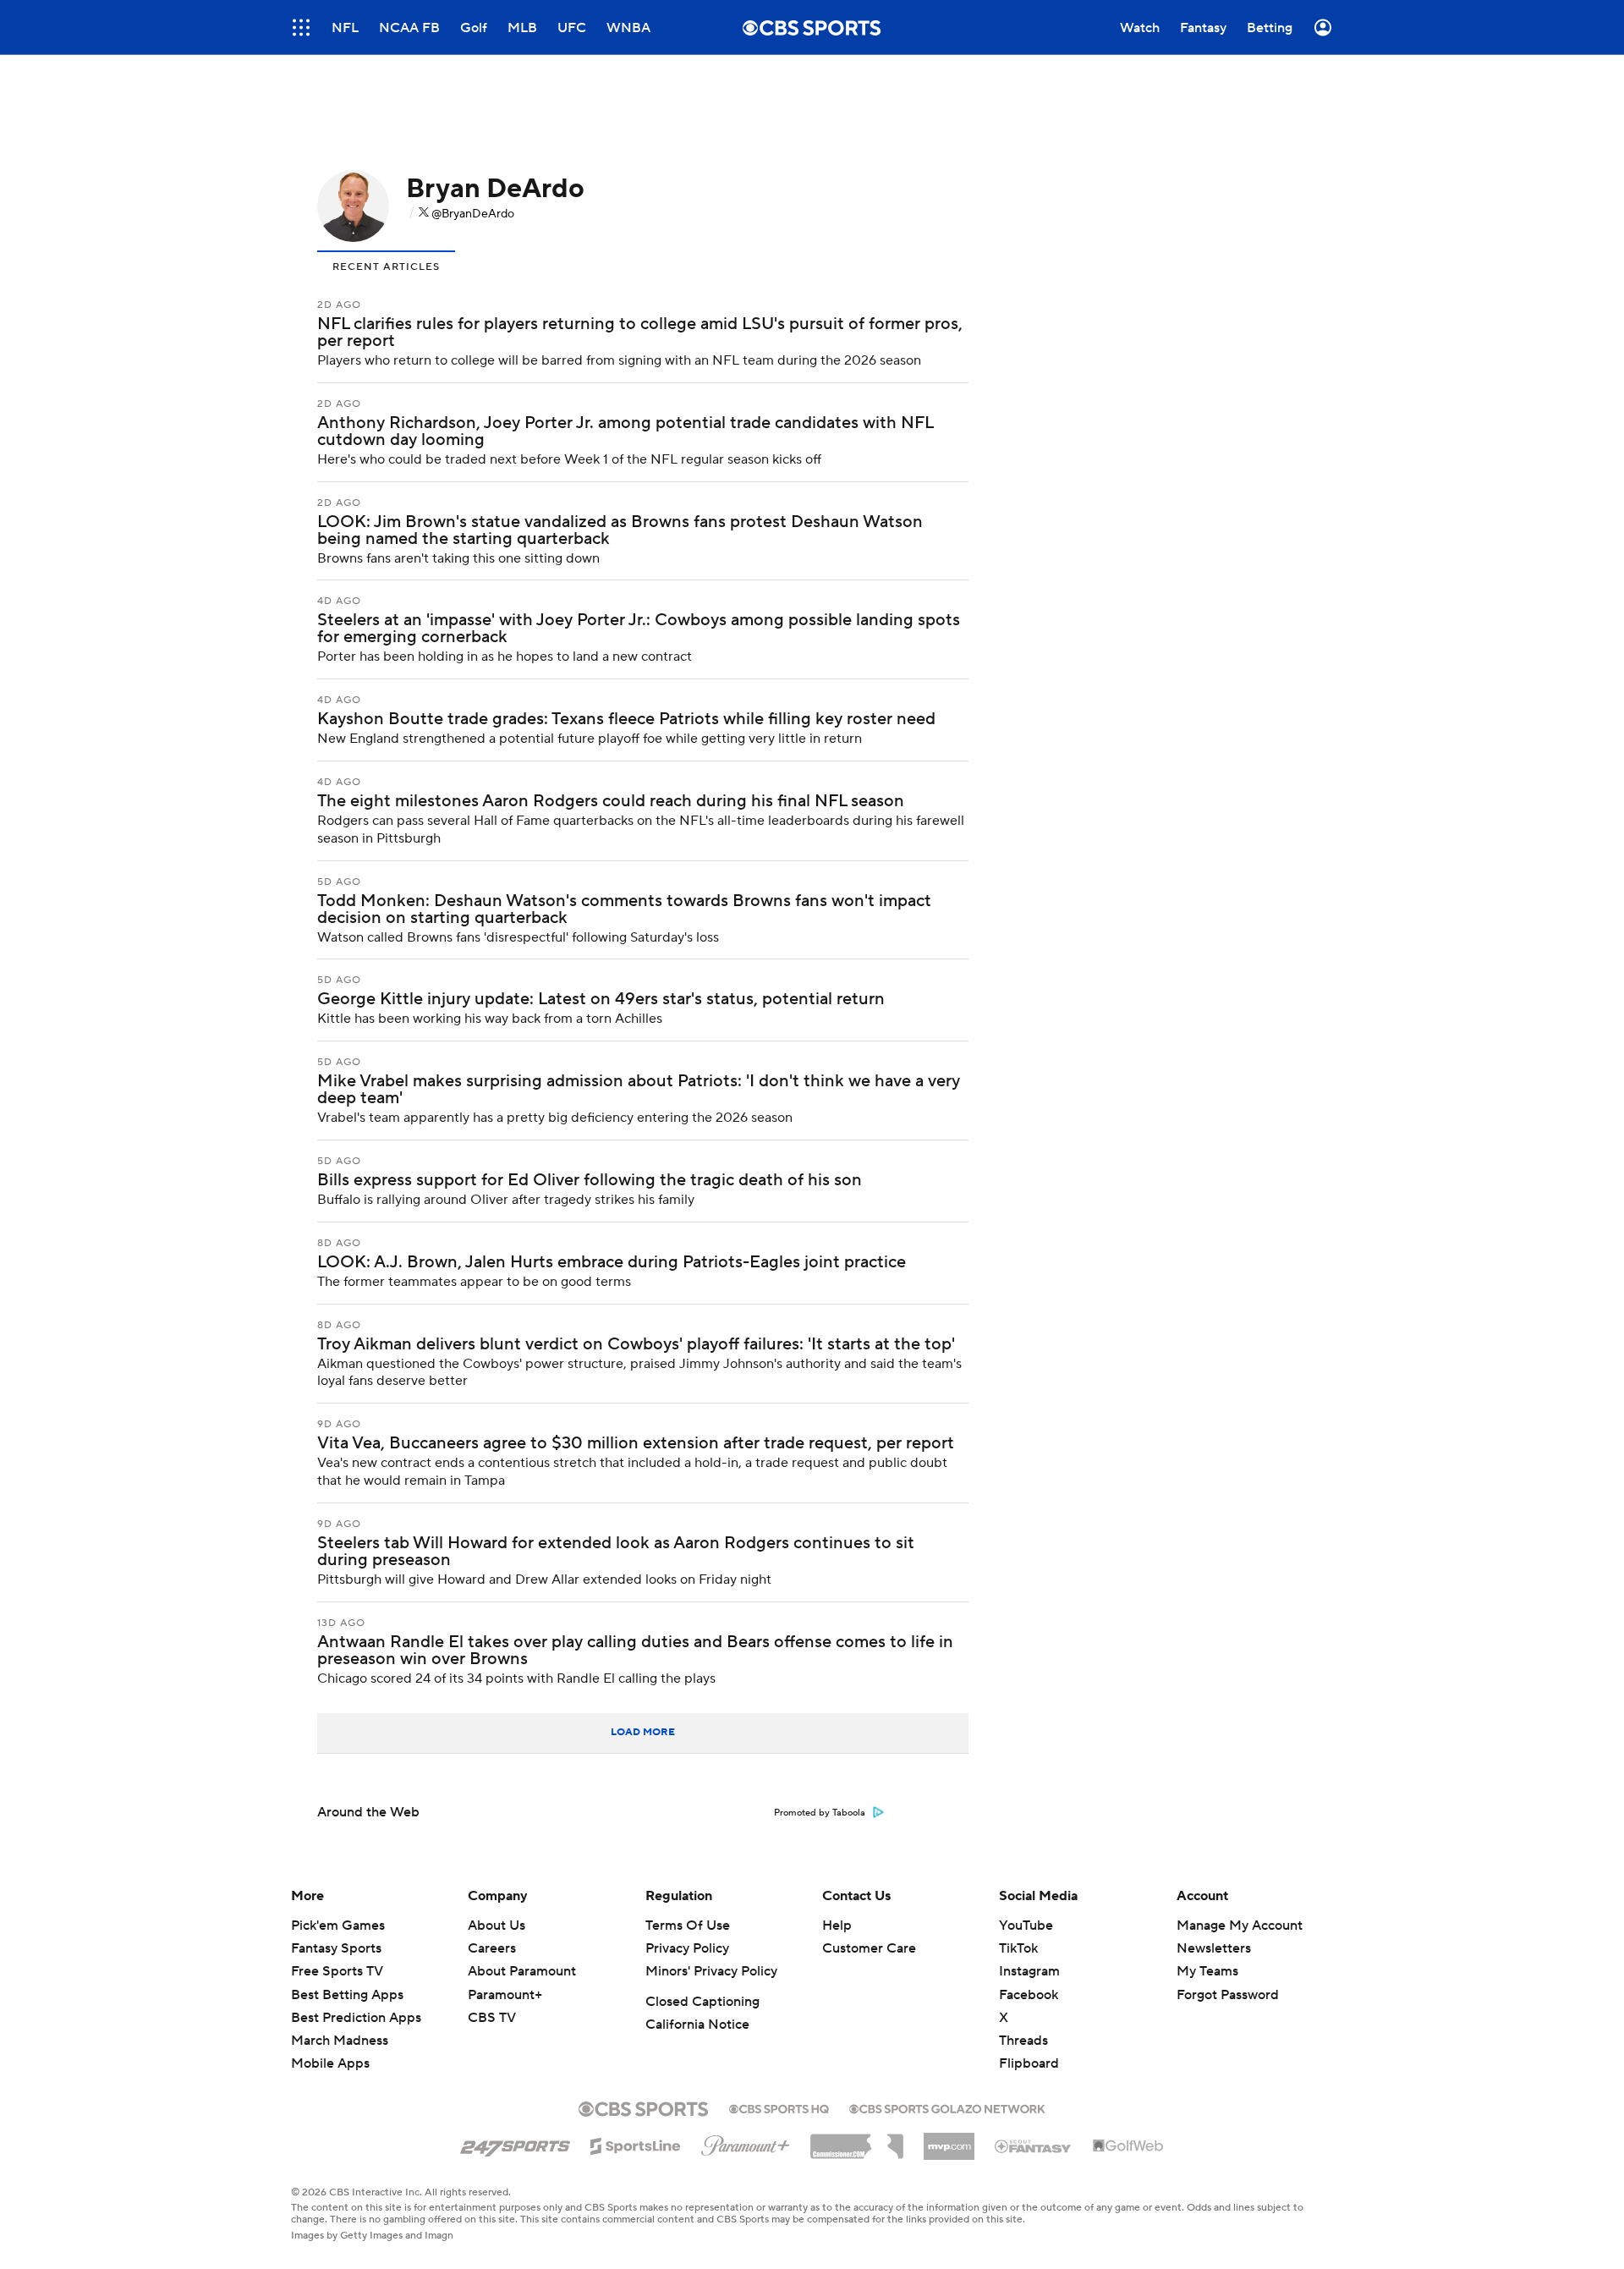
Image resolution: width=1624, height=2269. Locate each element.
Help (837, 1926)
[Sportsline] (636, 2144)
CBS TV (492, 2018)
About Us (497, 1926)
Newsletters (1214, 1948)
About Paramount (522, 1971)
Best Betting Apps (347, 1995)
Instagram (1029, 1971)
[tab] (386, 265)
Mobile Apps (330, 2063)
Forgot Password (1228, 1995)
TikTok (1018, 1948)
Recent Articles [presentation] (386, 267)
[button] (301, 27)
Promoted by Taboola (820, 1813)
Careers (492, 1948)
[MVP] (949, 2140)
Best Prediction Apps (356, 2018)
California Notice (697, 2025)
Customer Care (869, 1948)
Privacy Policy (687, 1948)
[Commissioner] (857, 2140)
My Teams (1207, 1971)
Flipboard (1029, 2063)
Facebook (1029, 1995)
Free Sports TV (337, 1971)
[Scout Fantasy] (1034, 2145)
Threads (1023, 2041)
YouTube (1026, 1926)
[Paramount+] (746, 2142)
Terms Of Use (688, 1926)
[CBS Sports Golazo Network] (947, 2107)
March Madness (340, 2041)
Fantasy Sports (336, 1948)
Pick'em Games (338, 1926)
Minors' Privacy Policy (711, 1971)
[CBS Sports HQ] (779, 2107)
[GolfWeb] (1128, 2146)
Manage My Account (1240, 1926)
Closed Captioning (702, 2002)
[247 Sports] (515, 2143)
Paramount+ (505, 1995)
